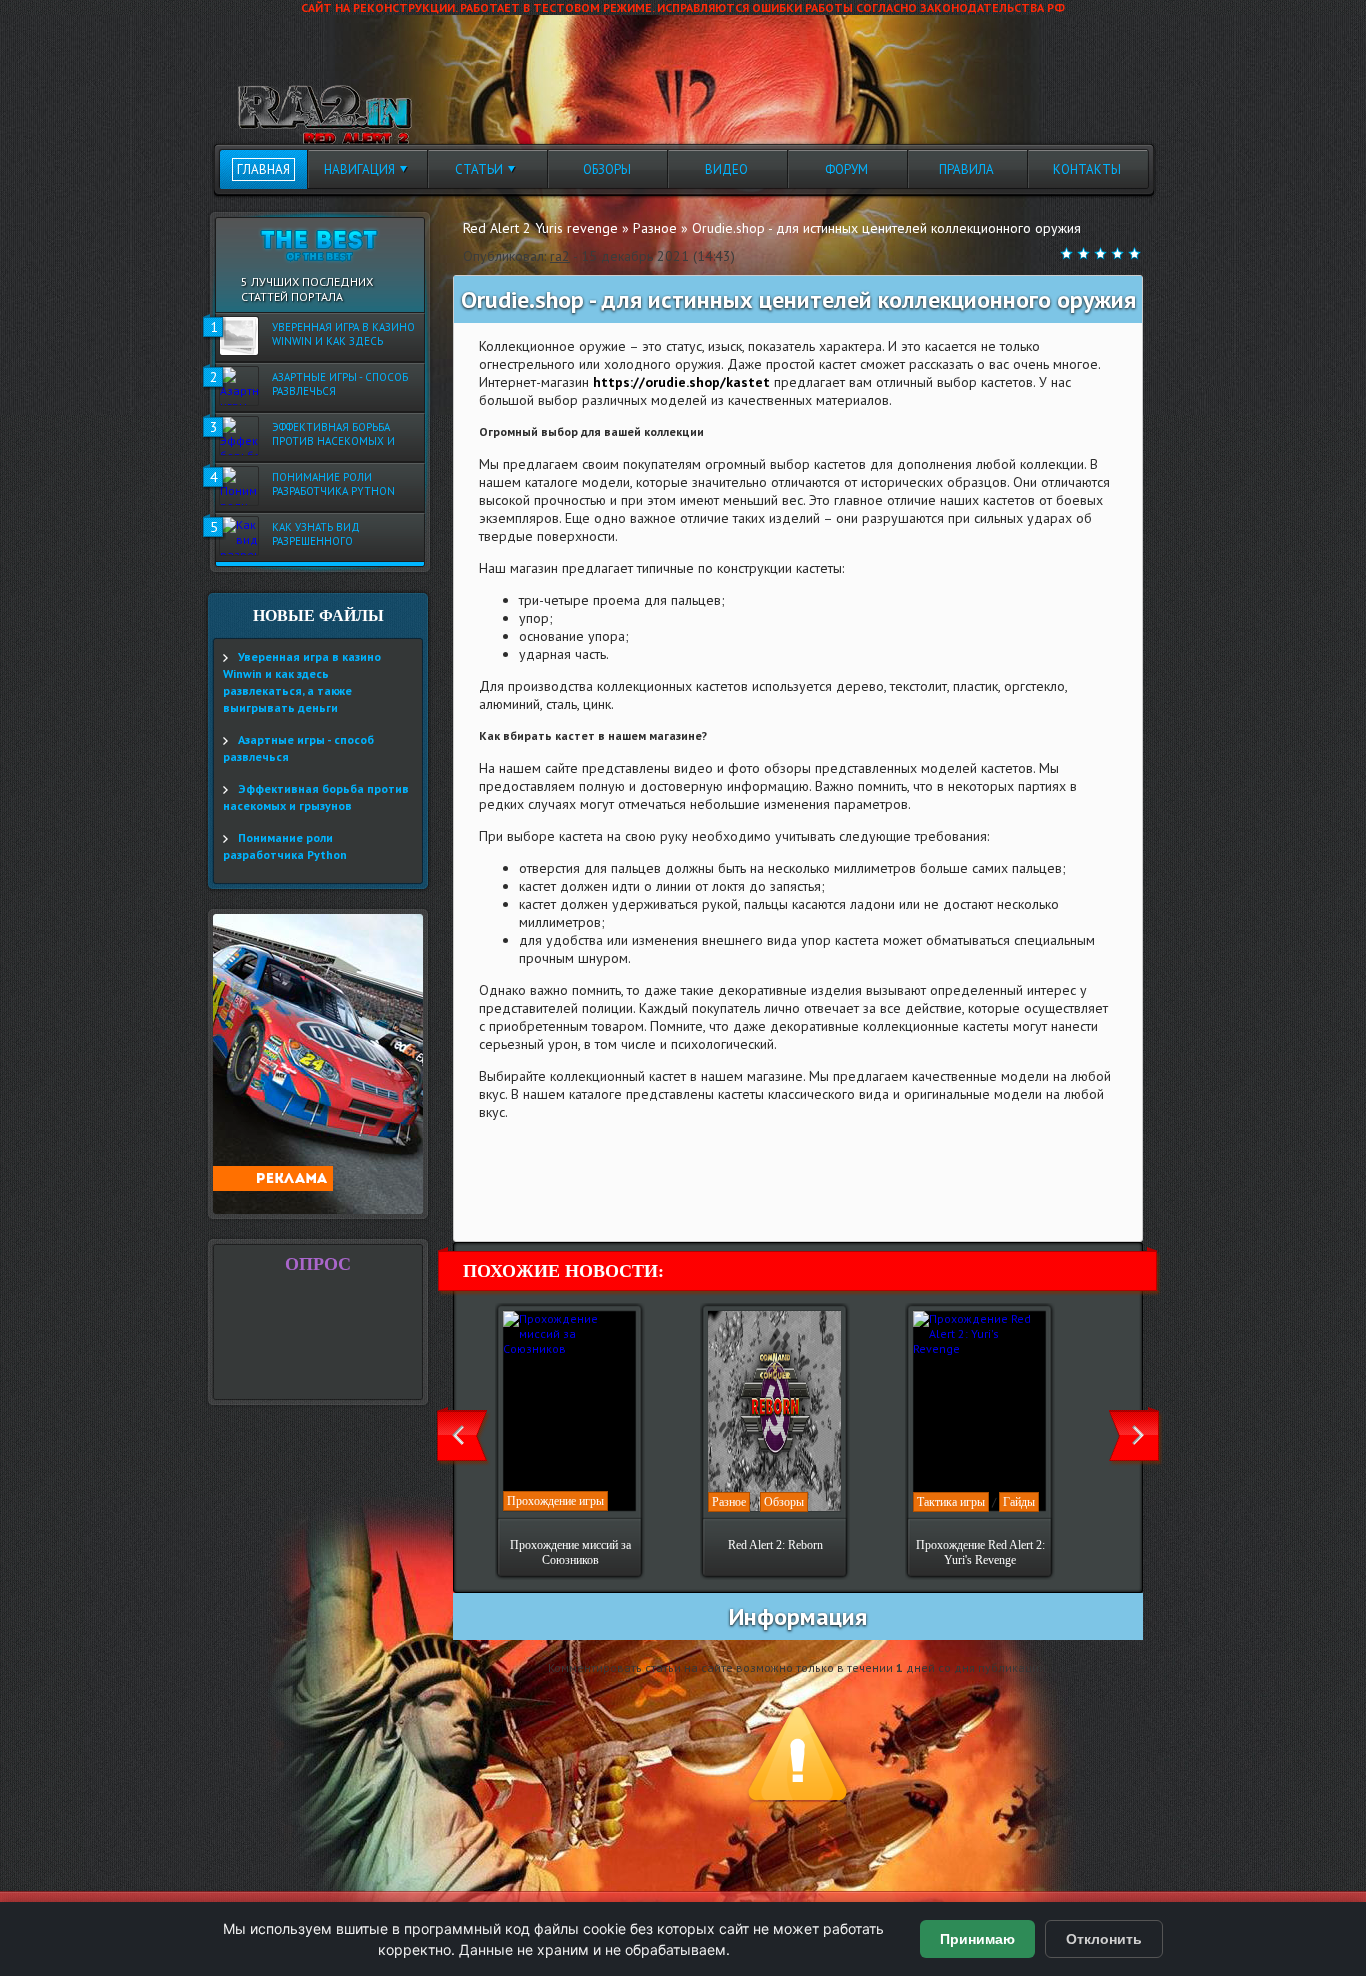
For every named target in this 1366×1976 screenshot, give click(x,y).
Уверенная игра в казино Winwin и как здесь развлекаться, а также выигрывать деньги (343, 335)
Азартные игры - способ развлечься (340, 384)
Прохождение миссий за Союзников (570, 1552)
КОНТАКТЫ (1087, 169)
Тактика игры (951, 1502)
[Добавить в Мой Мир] (616, 1202)
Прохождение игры (555, 1501)
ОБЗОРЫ (607, 169)
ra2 (560, 256)
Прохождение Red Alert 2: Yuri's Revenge (980, 1552)
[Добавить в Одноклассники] (642, 1202)
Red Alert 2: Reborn (775, 1545)
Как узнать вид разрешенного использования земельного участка (331, 535)
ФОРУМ (846, 169)
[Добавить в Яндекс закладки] (590, 1202)
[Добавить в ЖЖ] (668, 1202)
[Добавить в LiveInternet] (564, 1202)
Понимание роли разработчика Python (333, 484)
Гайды (1019, 1502)
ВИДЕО (726, 169)
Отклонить (1104, 1939)
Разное (729, 1502)
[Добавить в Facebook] (512, 1202)
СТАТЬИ (479, 169)
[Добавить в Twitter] (538, 1202)
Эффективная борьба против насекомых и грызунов (333, 435)
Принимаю (977, 1939)
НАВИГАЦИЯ (359, 169)
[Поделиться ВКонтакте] (486, 1202)
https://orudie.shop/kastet (681, 382)
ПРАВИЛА (966, 169)
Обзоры (784, 1502)
